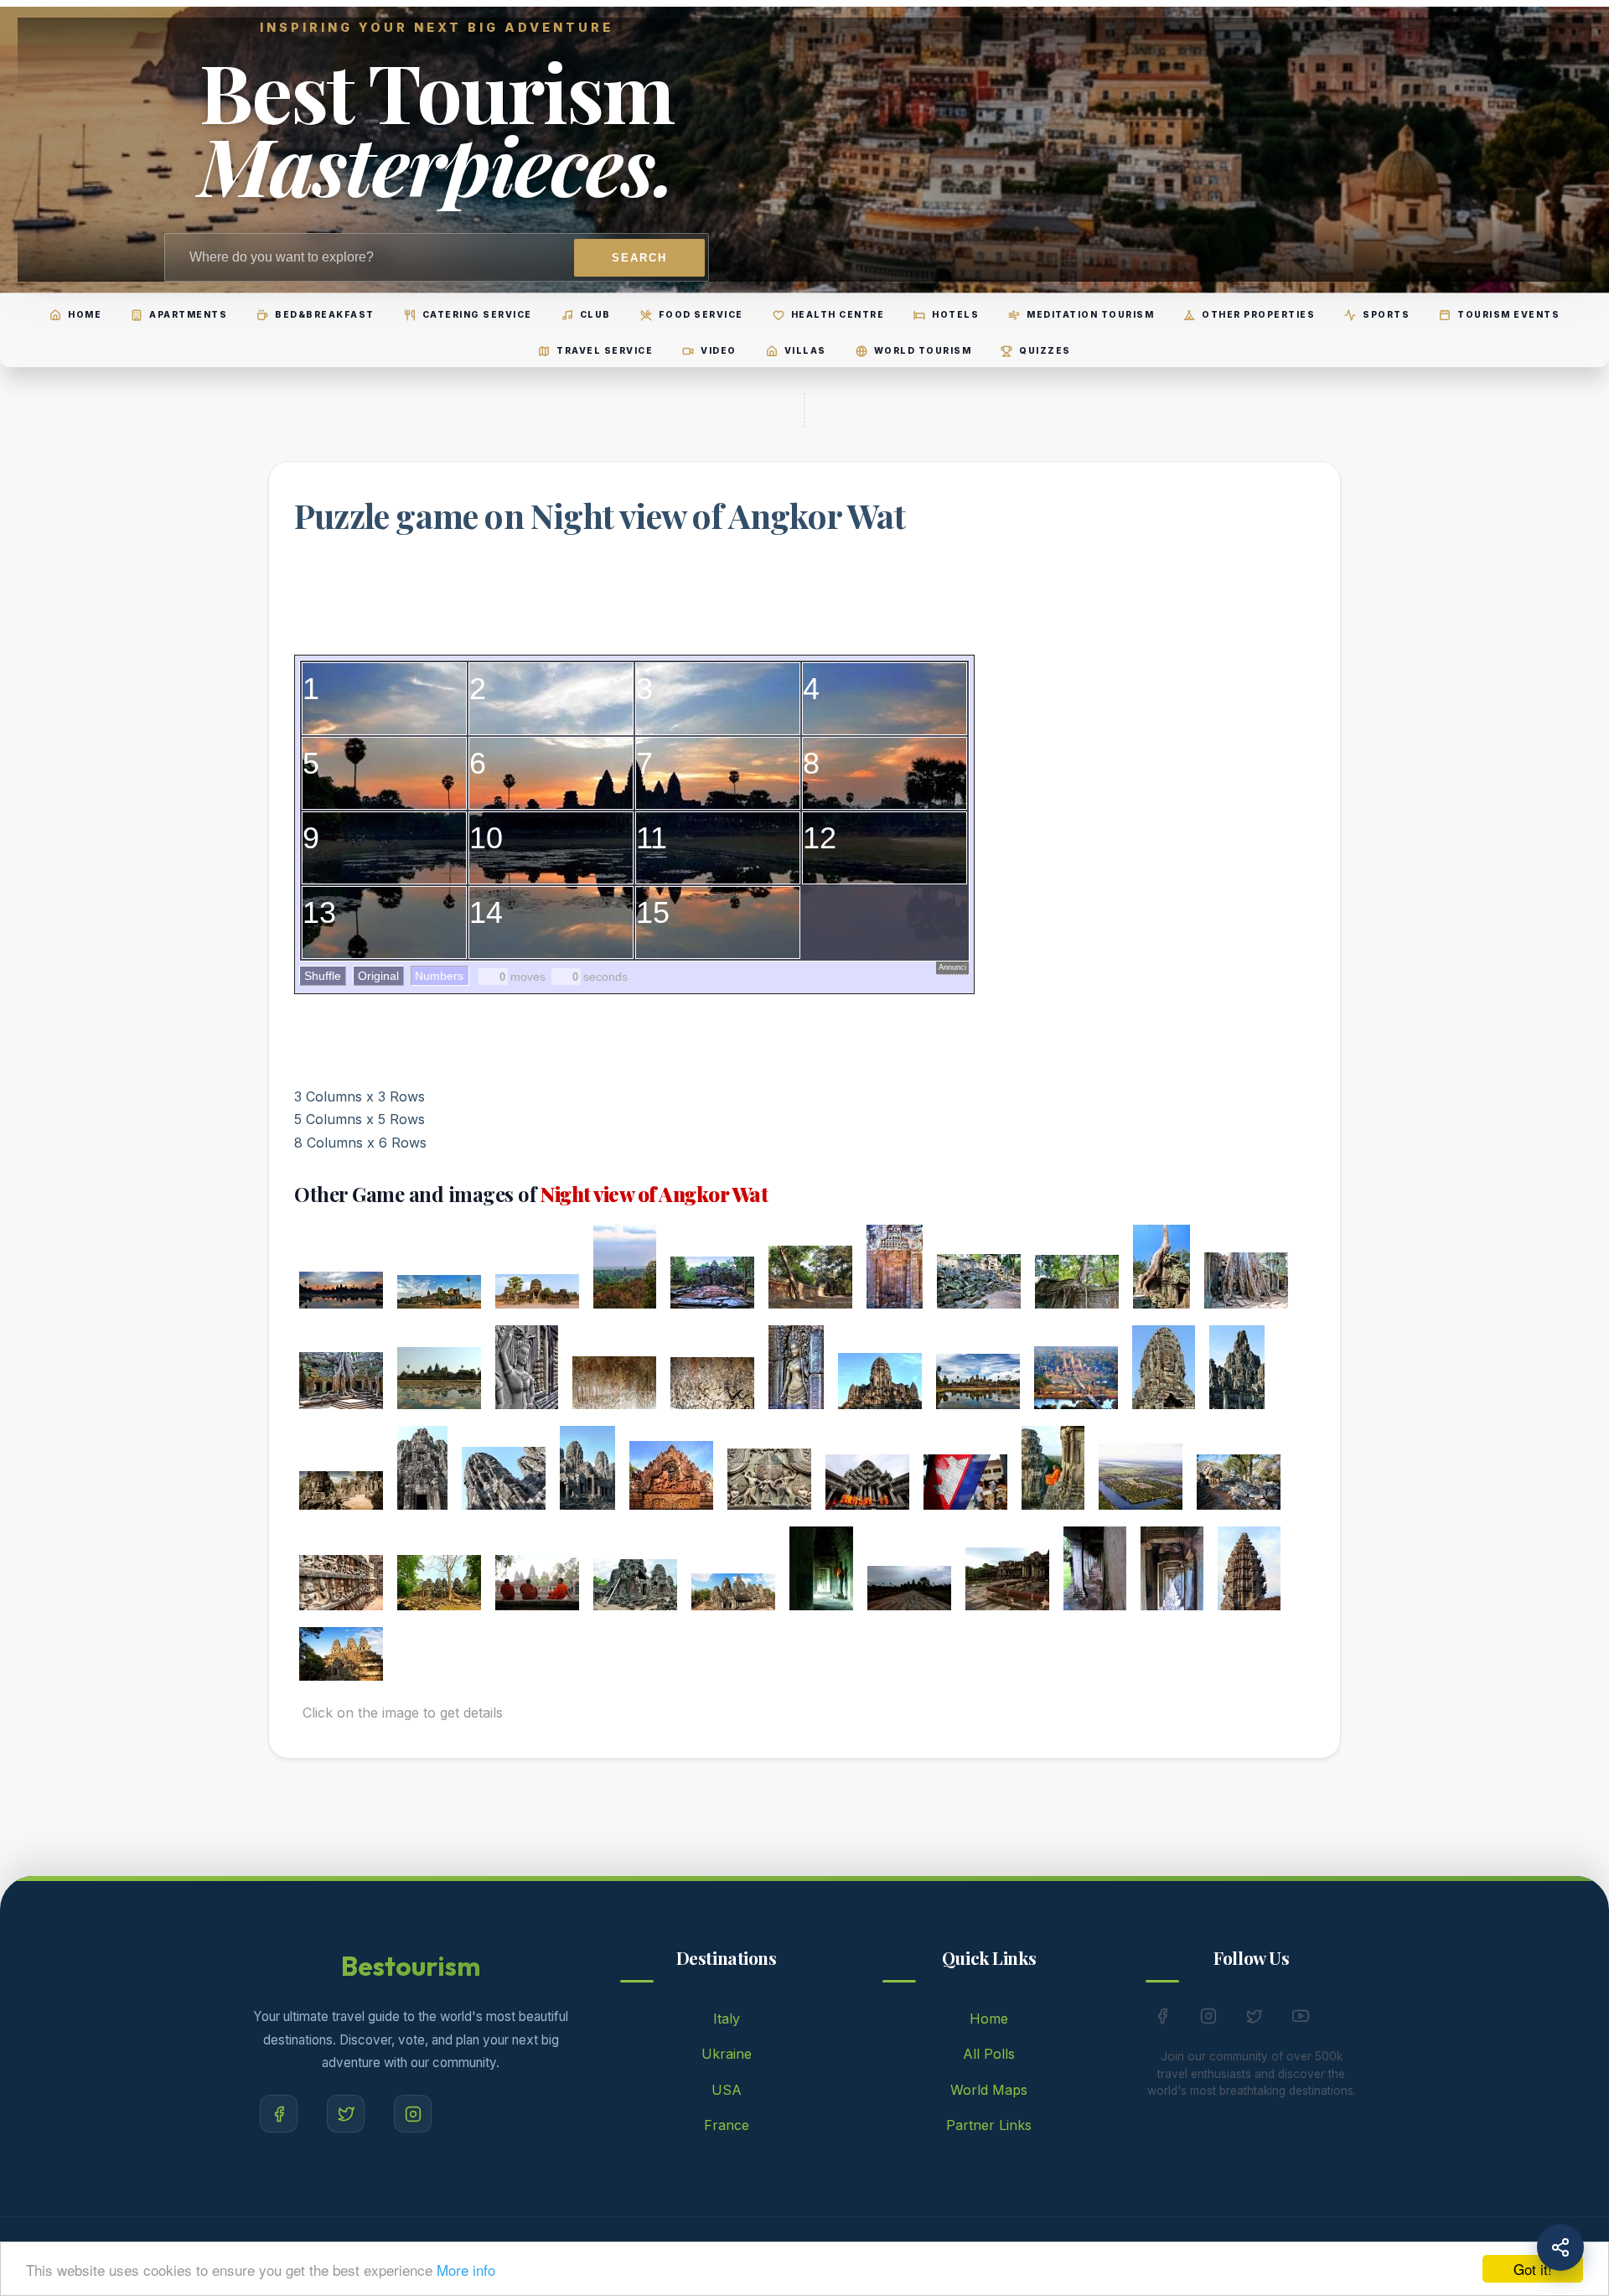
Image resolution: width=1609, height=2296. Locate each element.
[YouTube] (1301, 2019)
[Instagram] (413, 2114)
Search (639, 258)
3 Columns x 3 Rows (360, 1096)
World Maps (989, 2090)
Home (989, 2019)
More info (466, 2270)
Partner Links (989, 2125)
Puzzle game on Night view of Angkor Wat (600, 515)
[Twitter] (346, 2114)
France (727, 2125)
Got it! (1533, 2269)
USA (727, 2090)
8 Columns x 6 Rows (360, 1143)
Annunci (952, 967)
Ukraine (727, 2054)
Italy (727, 2019)
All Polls (989, 2054)
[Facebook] (279, 2114)
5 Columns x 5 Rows (360, 1119)
